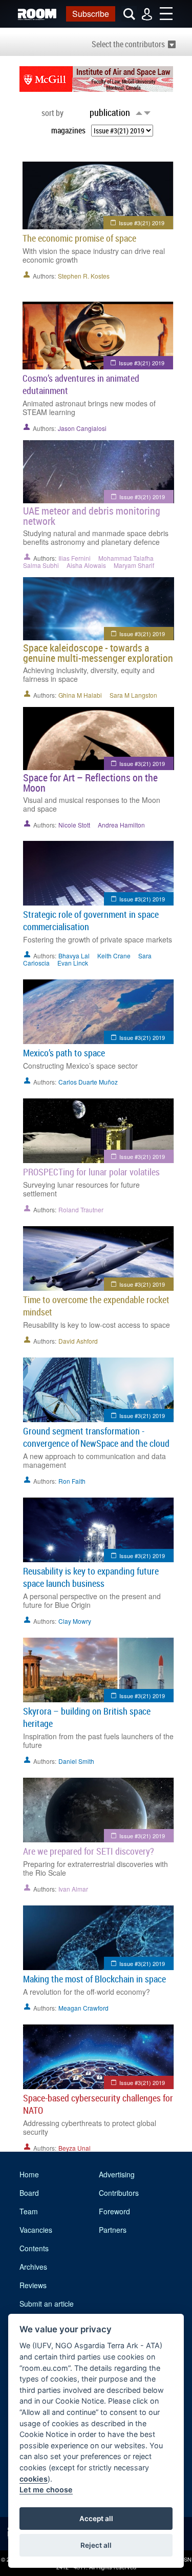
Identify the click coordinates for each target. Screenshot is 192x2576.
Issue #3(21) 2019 (142, 223)
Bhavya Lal (74, 956)
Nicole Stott (74, 825)
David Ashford (78, 1341)
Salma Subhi (41, 565)
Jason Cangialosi (82, 428)
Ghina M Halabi (80, 695)
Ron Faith (72, 1481)
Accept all (96, 2519)
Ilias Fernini (74, 558)
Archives (33, 2267)
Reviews (33, 2285)
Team (29, 2211)
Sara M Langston (133, 695)
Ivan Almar (73, 1889)
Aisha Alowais (86, 565)
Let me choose (46, 2490)
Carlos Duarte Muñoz (88, 1082)
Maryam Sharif (134, 565)
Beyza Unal (74, 2148)
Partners (113, 2230)
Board (29, 2193)
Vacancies (36, 2230)
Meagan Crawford (83, 2008)
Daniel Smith (76, 1761)
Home (29, 2174)
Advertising (117, 2174)
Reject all (96, 2545)
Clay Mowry (75, 1621)
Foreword (114, 2211)
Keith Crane (114, 956)
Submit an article (47, 2304)
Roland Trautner (81, 1210)
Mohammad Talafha (126, 558)
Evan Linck (73, 963)
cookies (34, 2479)
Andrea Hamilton (121, 825)
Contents (34, 2248)
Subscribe (91, 14)
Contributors (119, 2193)
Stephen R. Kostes (84, 276)
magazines (68, 130)
